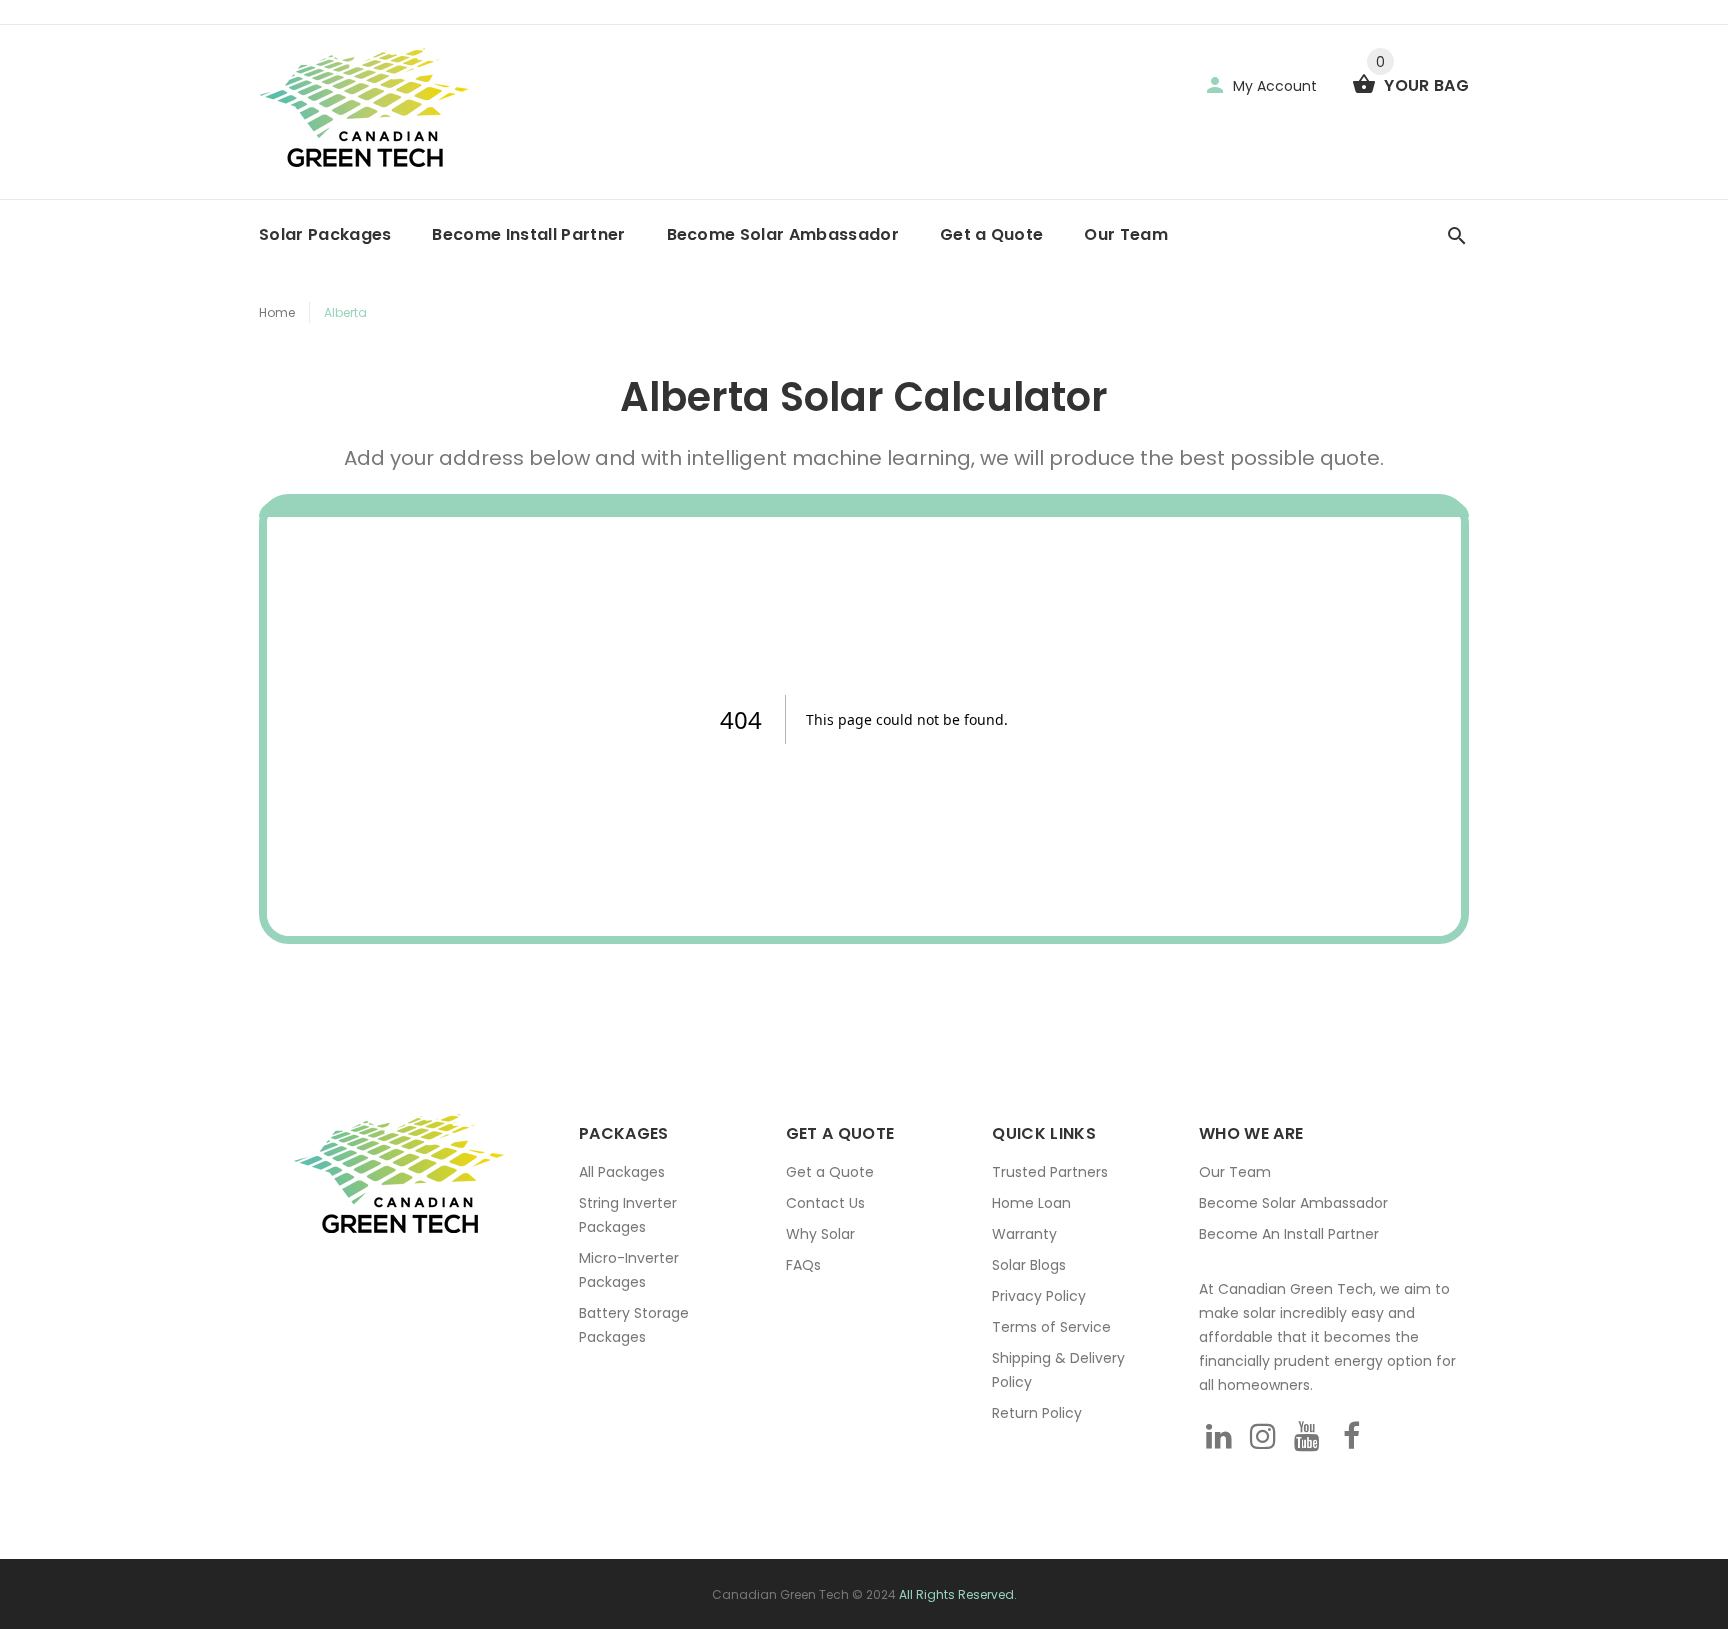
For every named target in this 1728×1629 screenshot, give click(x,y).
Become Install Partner (528, 234)
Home (277, 312)
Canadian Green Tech (780, 1594)
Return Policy (1037, 1413)
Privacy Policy (1039, 1296)
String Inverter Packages (628, 1215)
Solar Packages (325, 234)
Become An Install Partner (1289, 1234)
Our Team (1126, 234)
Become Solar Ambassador (783, 234)
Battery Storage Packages (634, 1325)
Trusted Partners (1050, 1172)
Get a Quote (992, 234)
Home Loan (1031, 1203)
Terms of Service (1051, 1327)
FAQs (803, 1265)
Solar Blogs (1029, 1265)
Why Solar (820, 1234)
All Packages (622, 1172)
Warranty (1024, 1234)
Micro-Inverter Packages (629, 1270)
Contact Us (825, 1203)
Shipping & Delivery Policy (1058, 1370)
